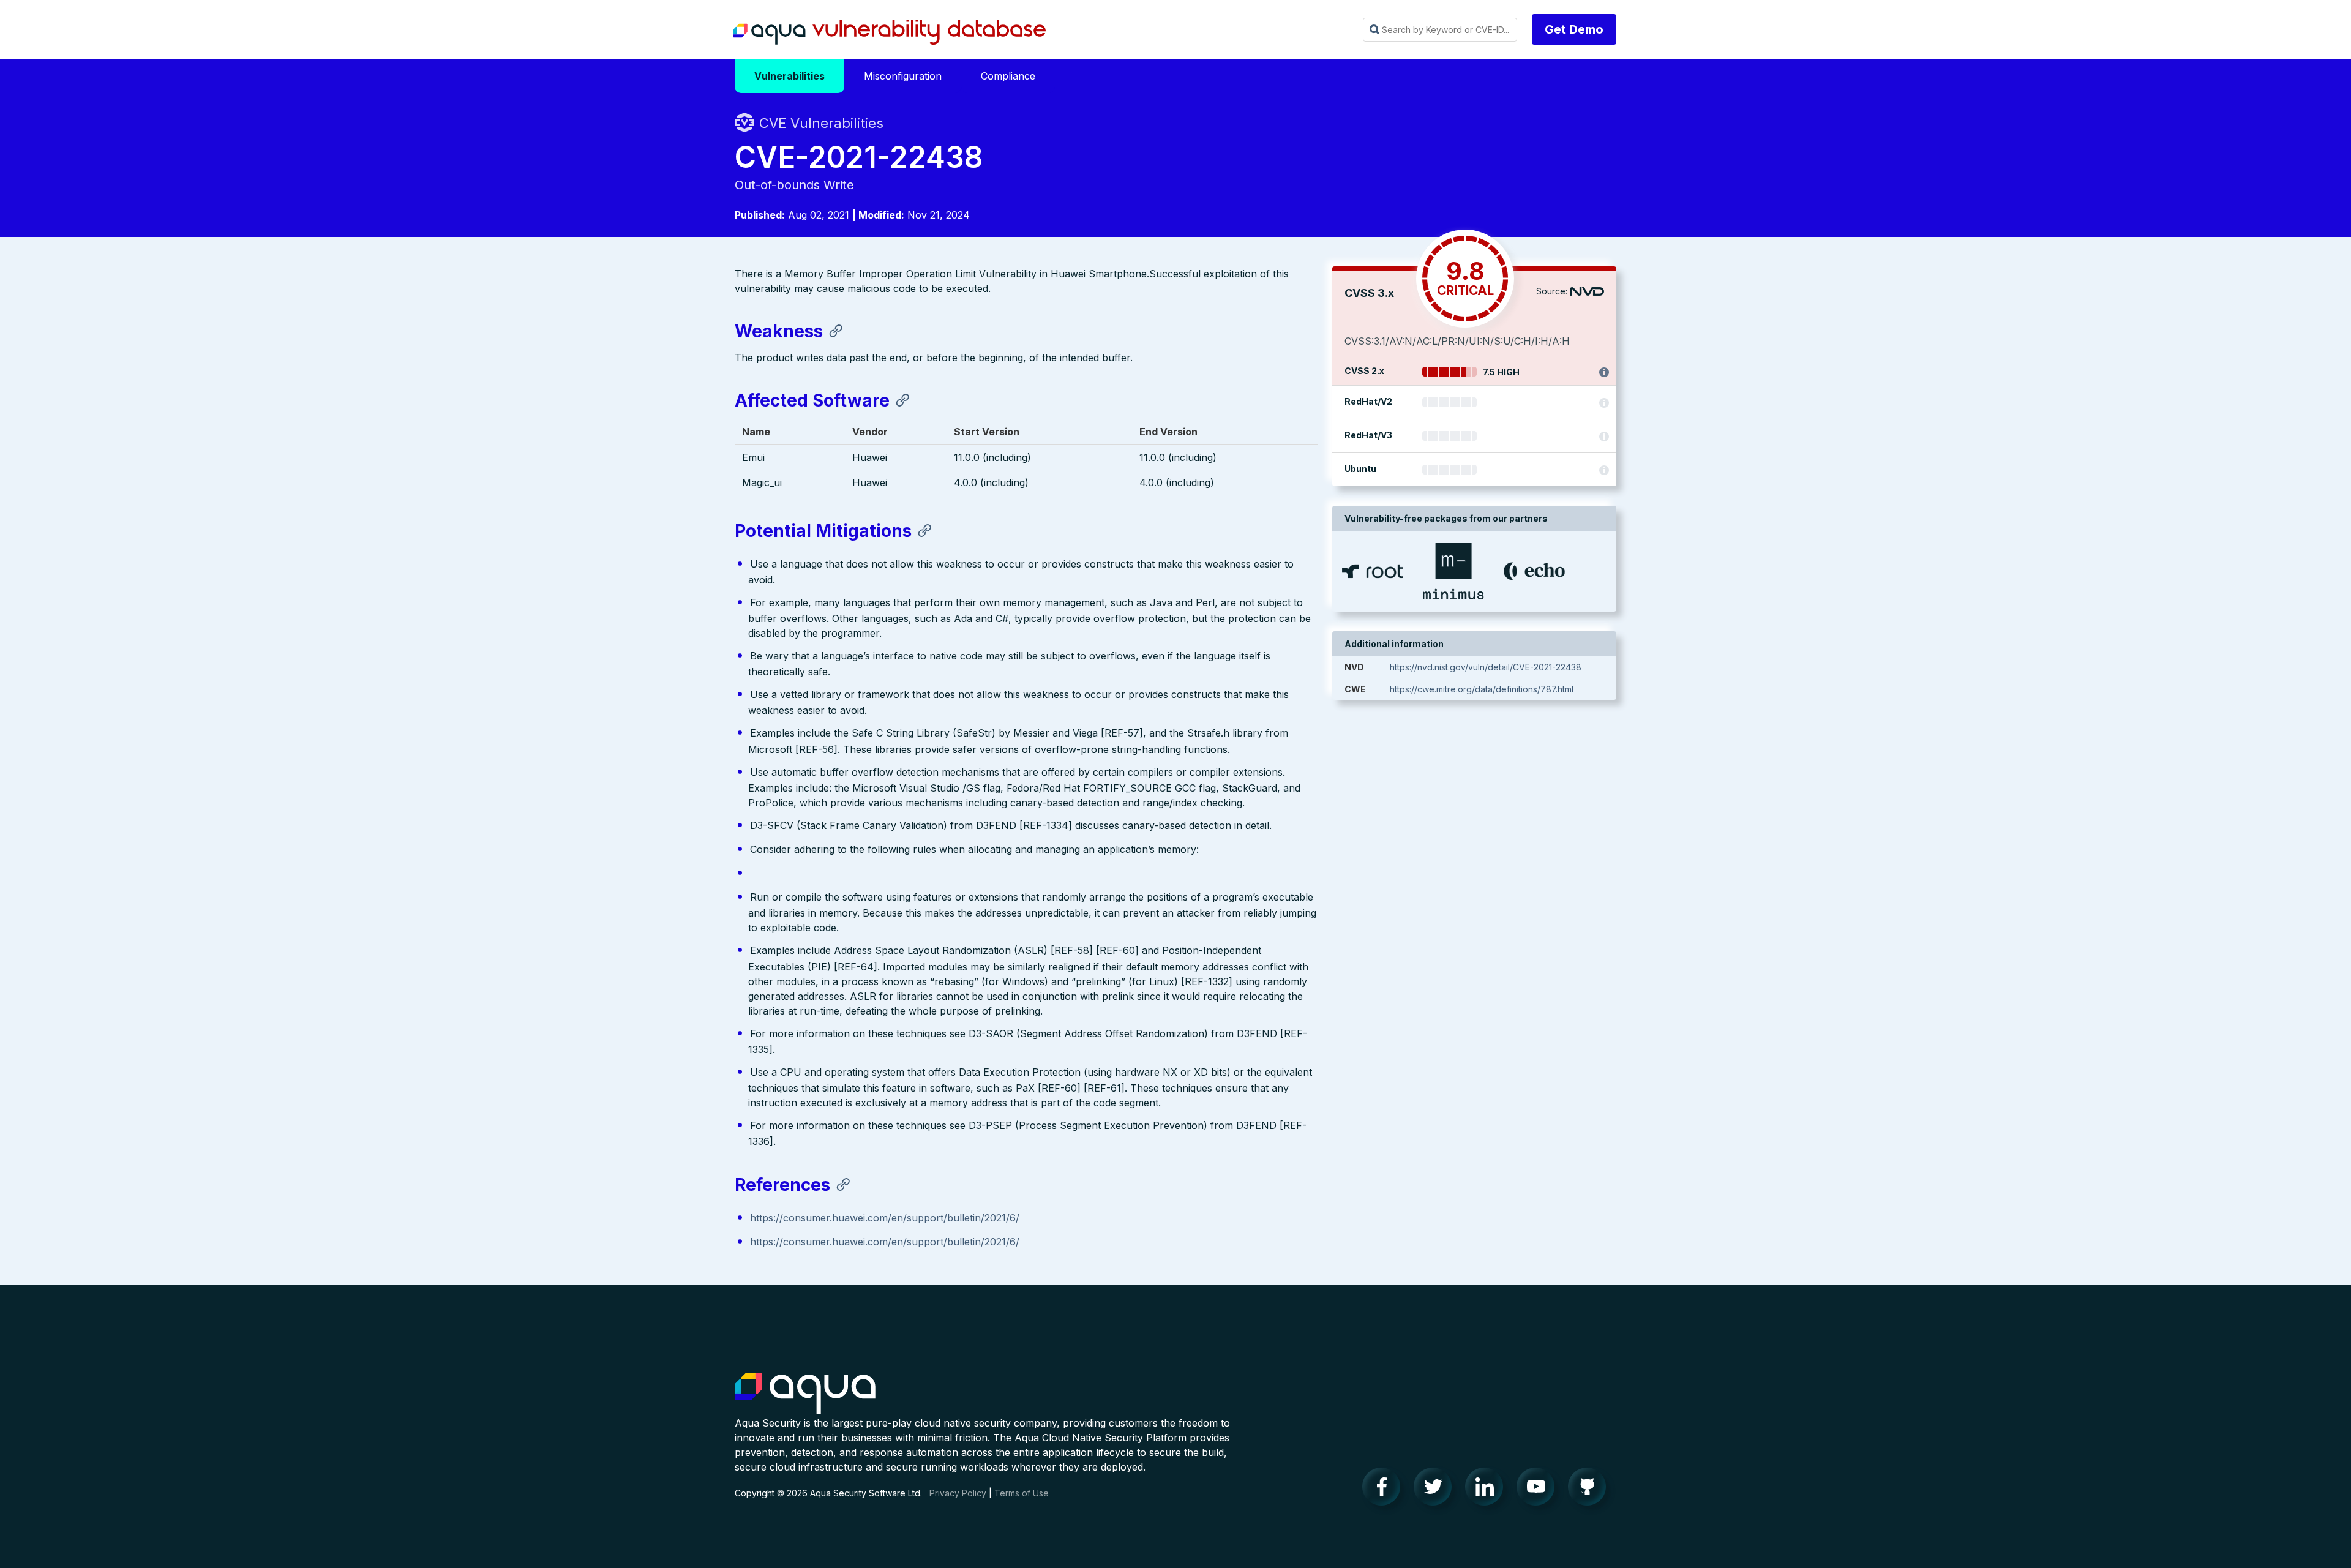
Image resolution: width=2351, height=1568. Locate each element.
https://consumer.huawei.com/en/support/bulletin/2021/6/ (885, 1218)
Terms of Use (1022, 1493)
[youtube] (1539, 1490)
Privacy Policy (958, 1493)
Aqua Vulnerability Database (890, 32)
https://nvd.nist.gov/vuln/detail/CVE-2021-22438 (1486, 667)
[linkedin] (1488, 1490)
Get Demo (1574, 29)
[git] (1591, 1490)
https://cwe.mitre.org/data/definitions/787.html (1482, 689)
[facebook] (1385, 1490)
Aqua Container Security (805, 1394)
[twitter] (1436, 1490)
